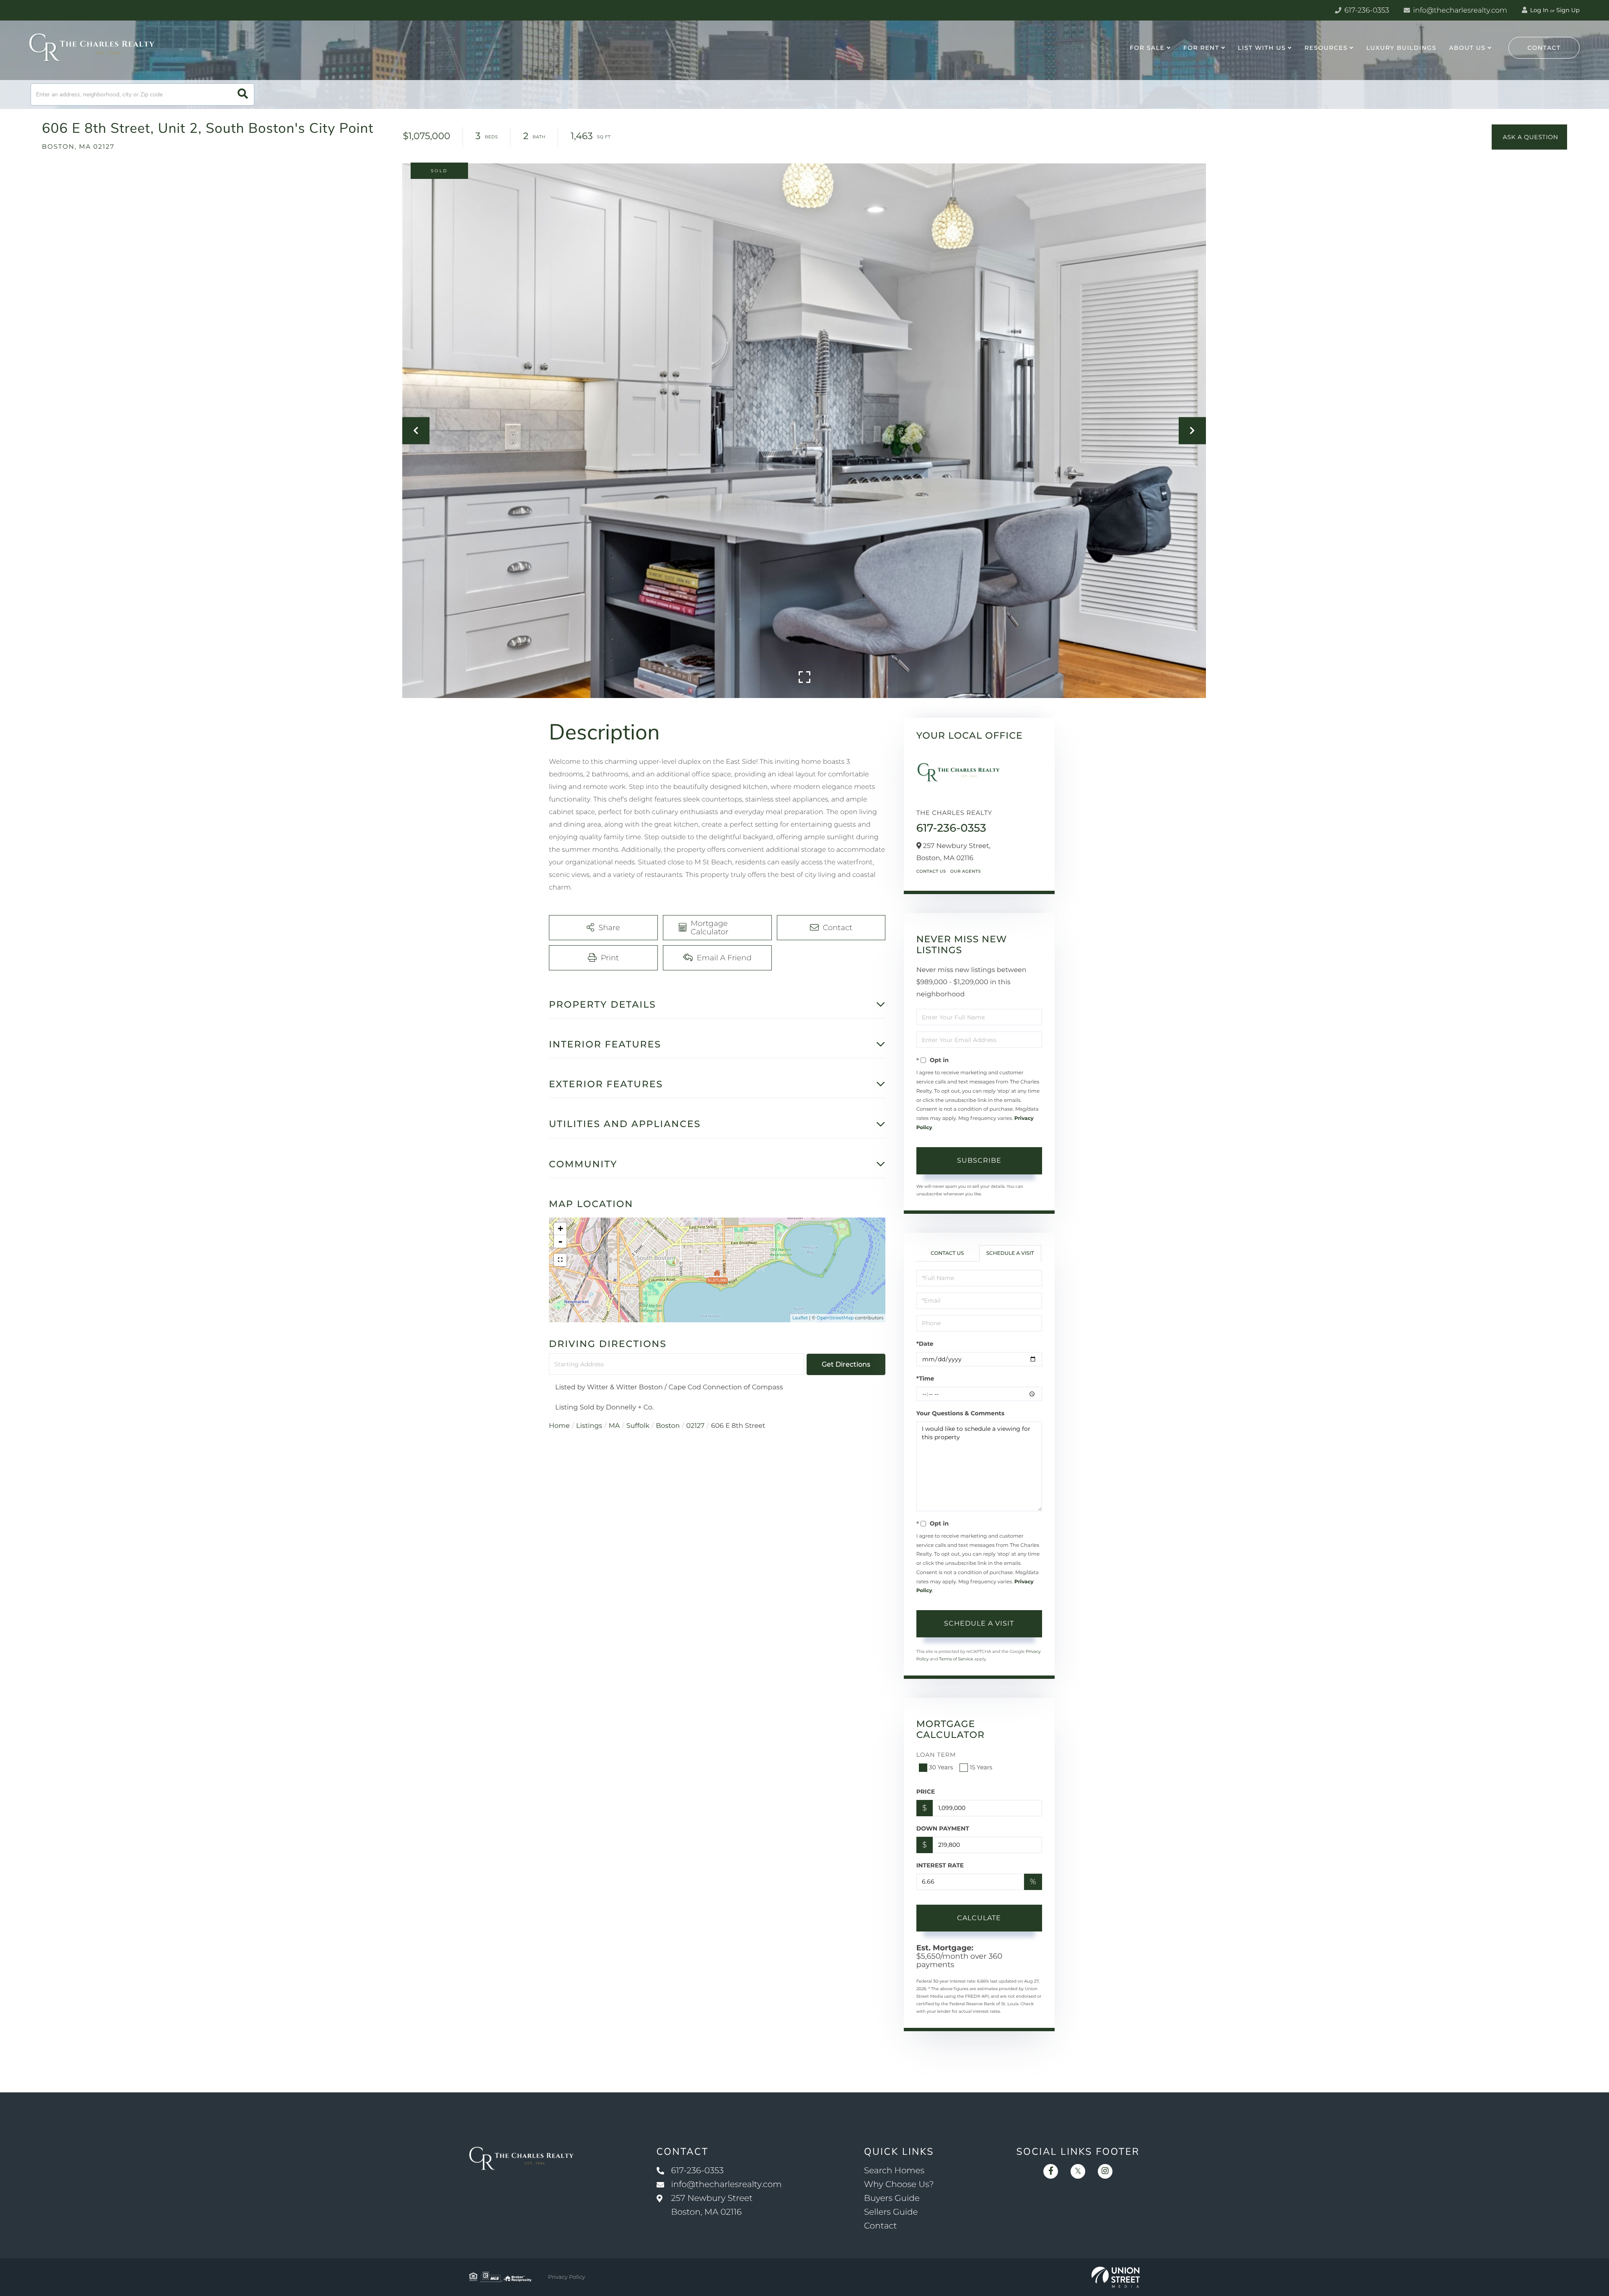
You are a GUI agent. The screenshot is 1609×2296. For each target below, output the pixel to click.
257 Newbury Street (712, 2205)
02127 (696, 1426)
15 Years (981, 1767)
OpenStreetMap (835, 1318)
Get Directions (846, 1364)
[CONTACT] (1529, 137)
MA (614, 1426)
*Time (925, 1378)
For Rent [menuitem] (1201, 48)
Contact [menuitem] (881, 2226)
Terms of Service (956, 1659)
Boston (668, 1426)
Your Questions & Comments (960, 1413)
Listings (589, 1426)
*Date (925, 1344)
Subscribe (979, 1160)
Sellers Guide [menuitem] (891, 2212)
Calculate (979, 1918)
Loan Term (936, 1755)
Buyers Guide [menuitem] (892, 2198)
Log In (1539, 10)
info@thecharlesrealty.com (1459, 10)
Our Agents (966, 871)
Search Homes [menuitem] (894, 2171)
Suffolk (638, 1426)
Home (559, 1426)
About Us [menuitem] (1467, 48)
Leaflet (800, 1318)
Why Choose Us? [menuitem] (899, 2185)
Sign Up (1568, 10)
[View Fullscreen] (560, 1260)
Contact (1544, 48)
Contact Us (931, 871)
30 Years (941, 1767)
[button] (243, 94)
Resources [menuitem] (1326, 48)
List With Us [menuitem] (1262, 48)
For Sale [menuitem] (1147, 48)
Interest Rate (940, 1865)
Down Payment (943, 1828)
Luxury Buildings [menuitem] (1401, 48)
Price (926, 1792)
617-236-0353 (1366, 10)
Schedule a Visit (1010, 1253)
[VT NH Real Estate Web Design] (1116, 2277)
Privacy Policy (567, 2277)
